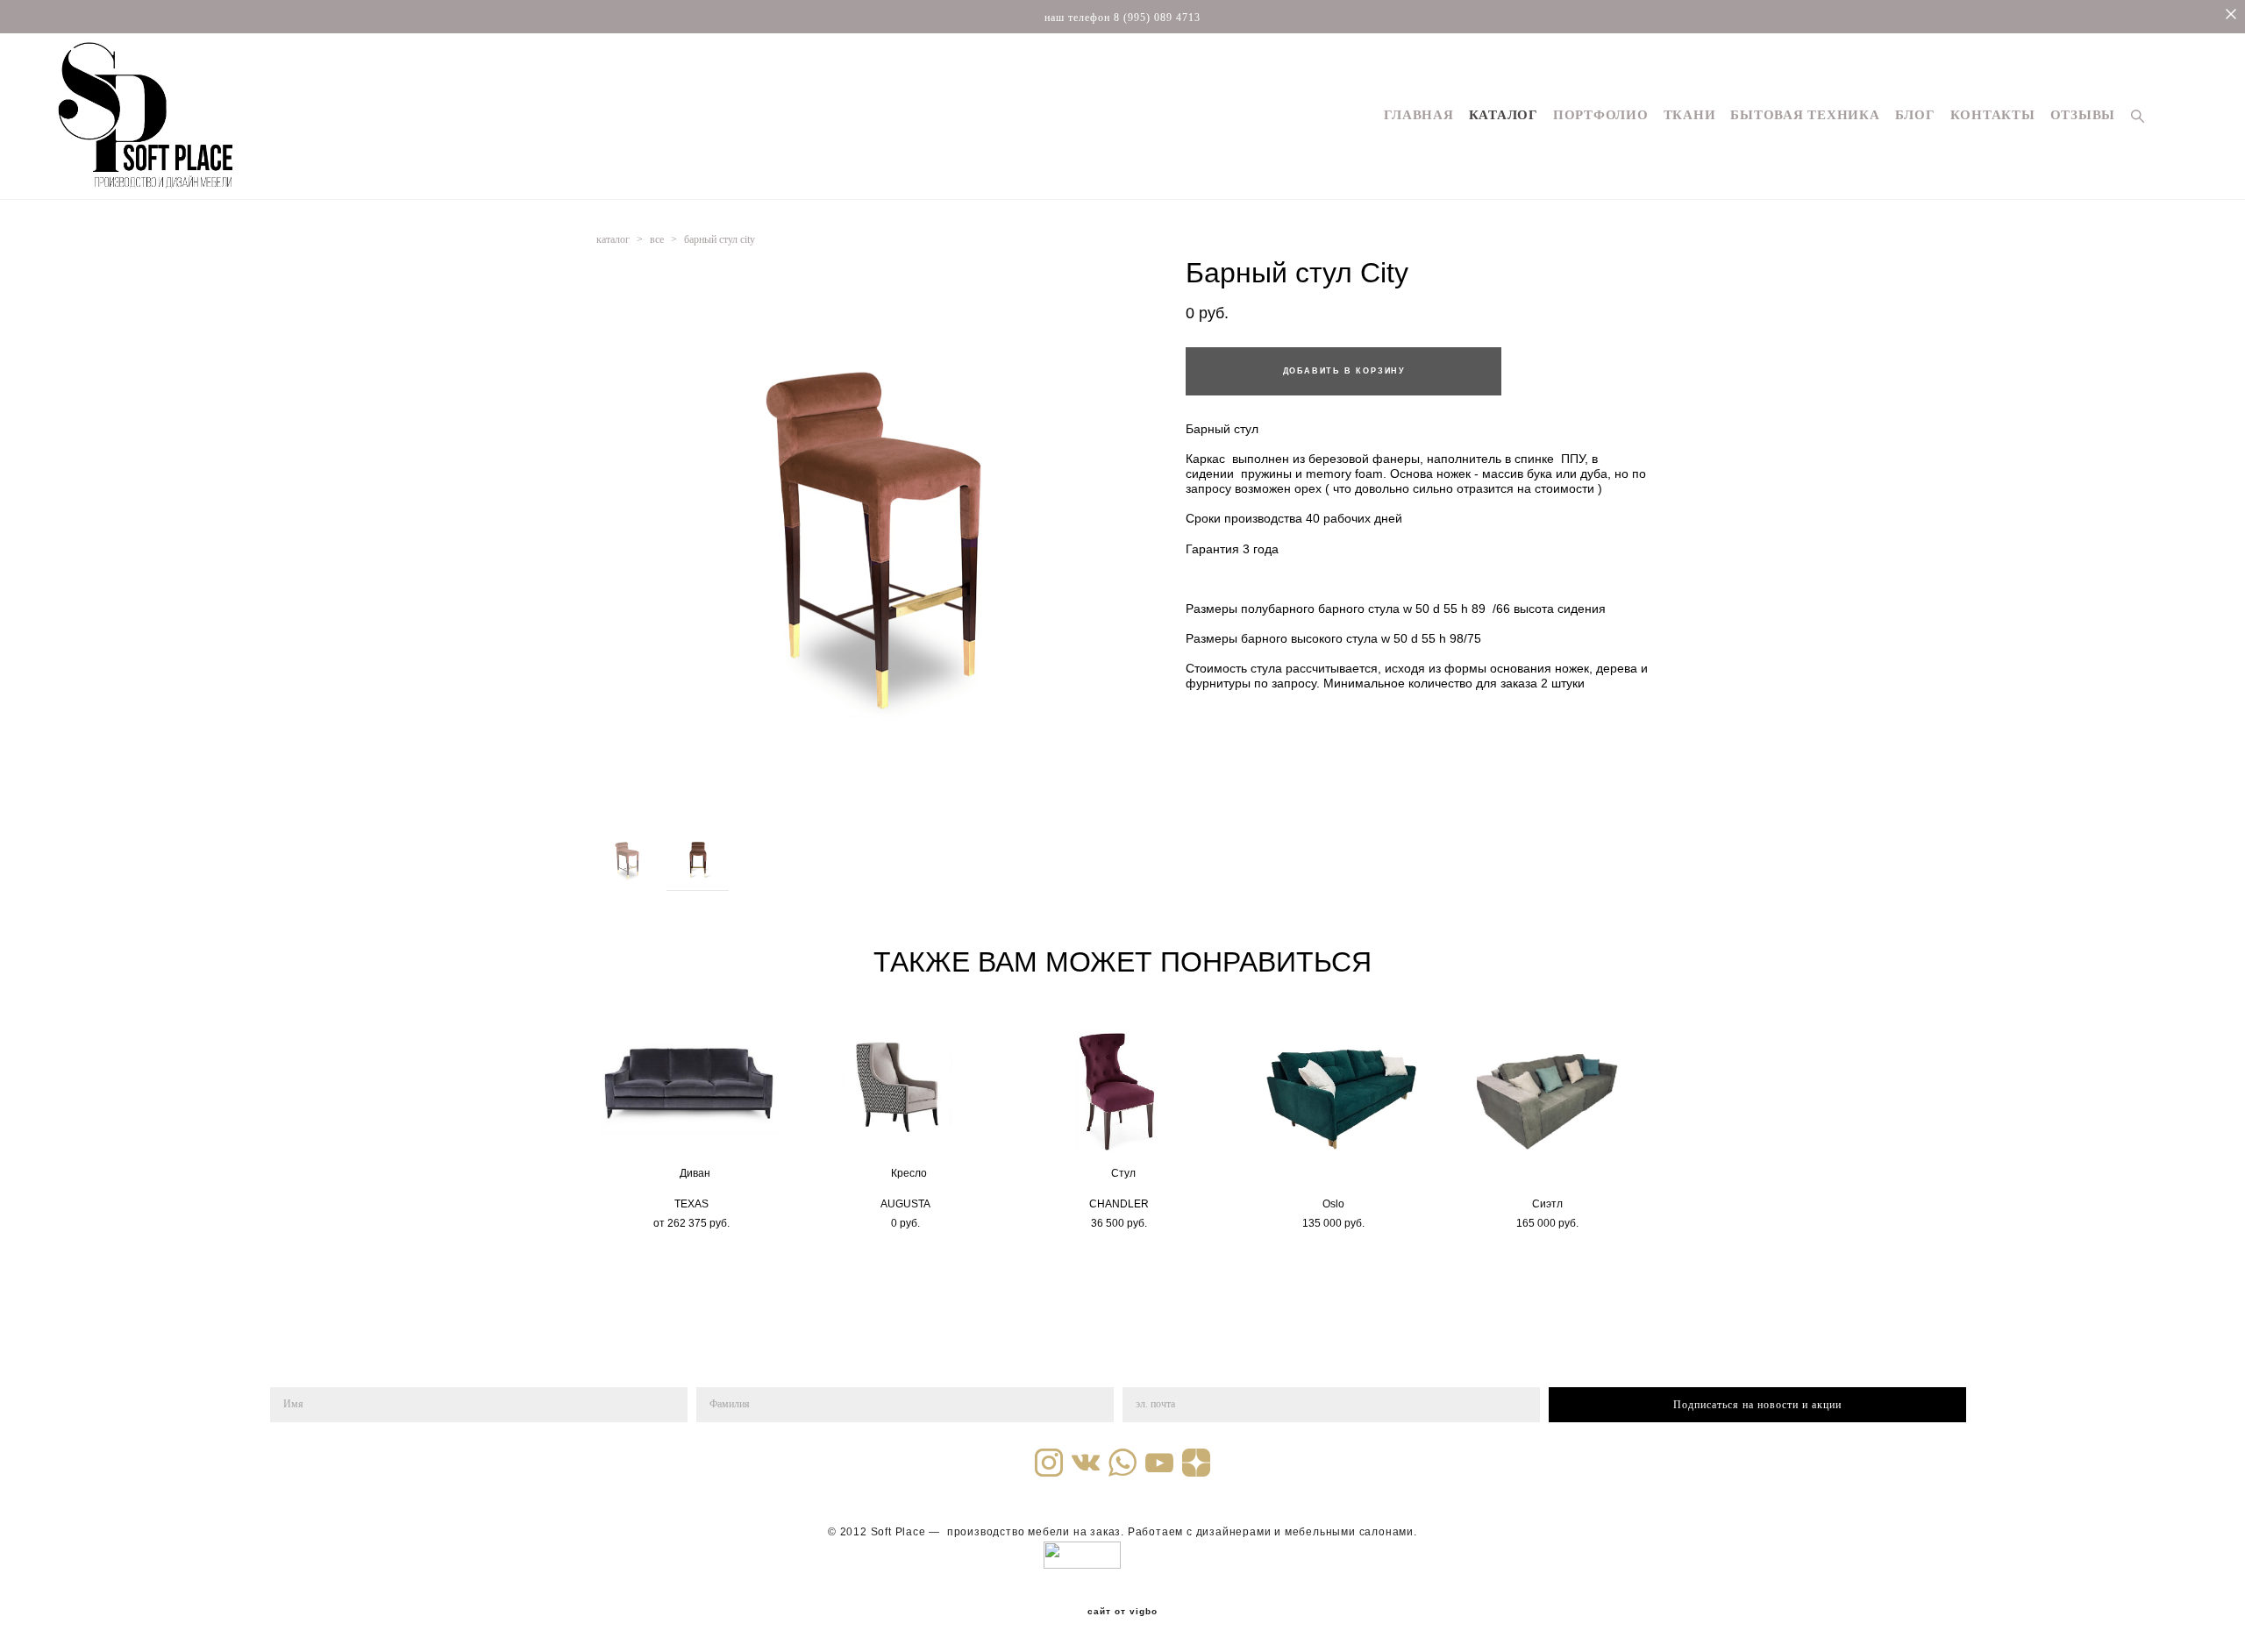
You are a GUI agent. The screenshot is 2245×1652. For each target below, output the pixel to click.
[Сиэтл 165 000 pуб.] (1550, 1092)
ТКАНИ (1690, 115)
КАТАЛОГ (1504, 115)
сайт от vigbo (1122, 1612)
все (657, 239)
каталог (613, 239)
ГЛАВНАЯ (1418, 115)
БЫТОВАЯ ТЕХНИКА (1805, 115)
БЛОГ (1915, 115)
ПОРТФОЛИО (1601, 115)
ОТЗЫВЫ (2083, 115)
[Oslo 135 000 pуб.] (1336, 1092)
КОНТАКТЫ (1993, 115)
